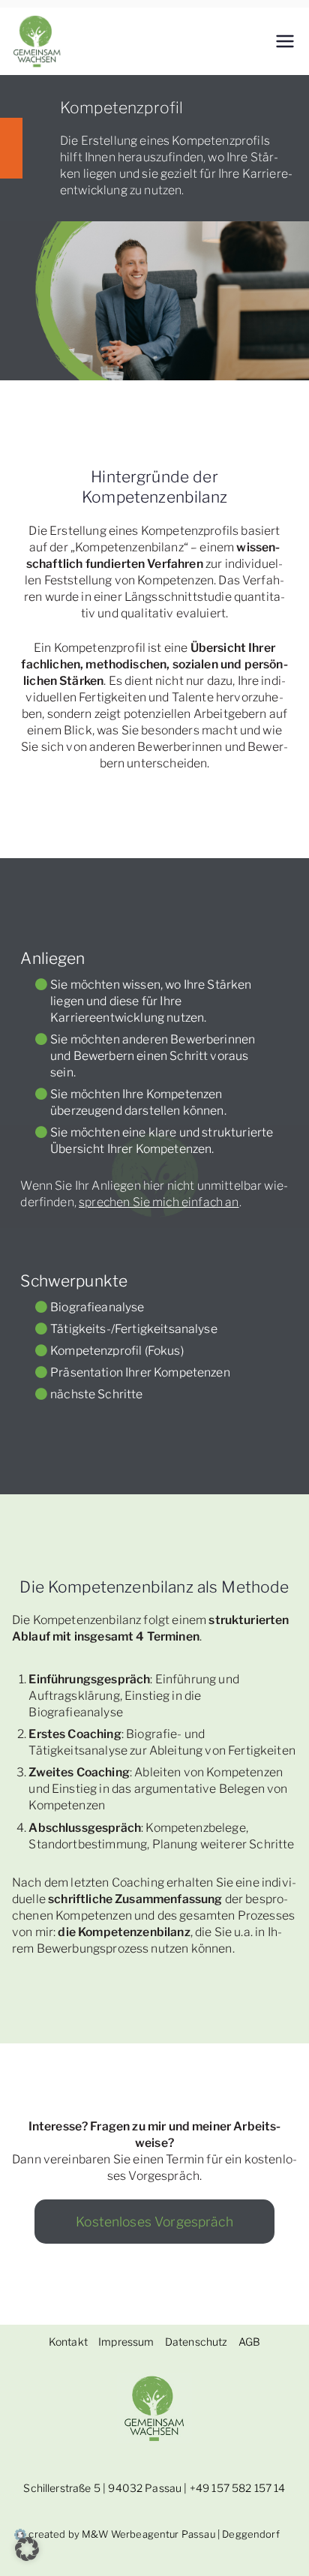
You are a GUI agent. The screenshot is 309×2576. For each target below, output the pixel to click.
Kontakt (68, 2342)
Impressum (126, 2342)
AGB (249, 2342)
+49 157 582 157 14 (238, 2488)
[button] (27, 2549)
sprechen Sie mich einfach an (159, 1202)
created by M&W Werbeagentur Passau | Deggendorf (153, 2534)
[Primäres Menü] (285, 41)
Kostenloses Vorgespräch (154, 2222)
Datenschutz (196, 2342)
